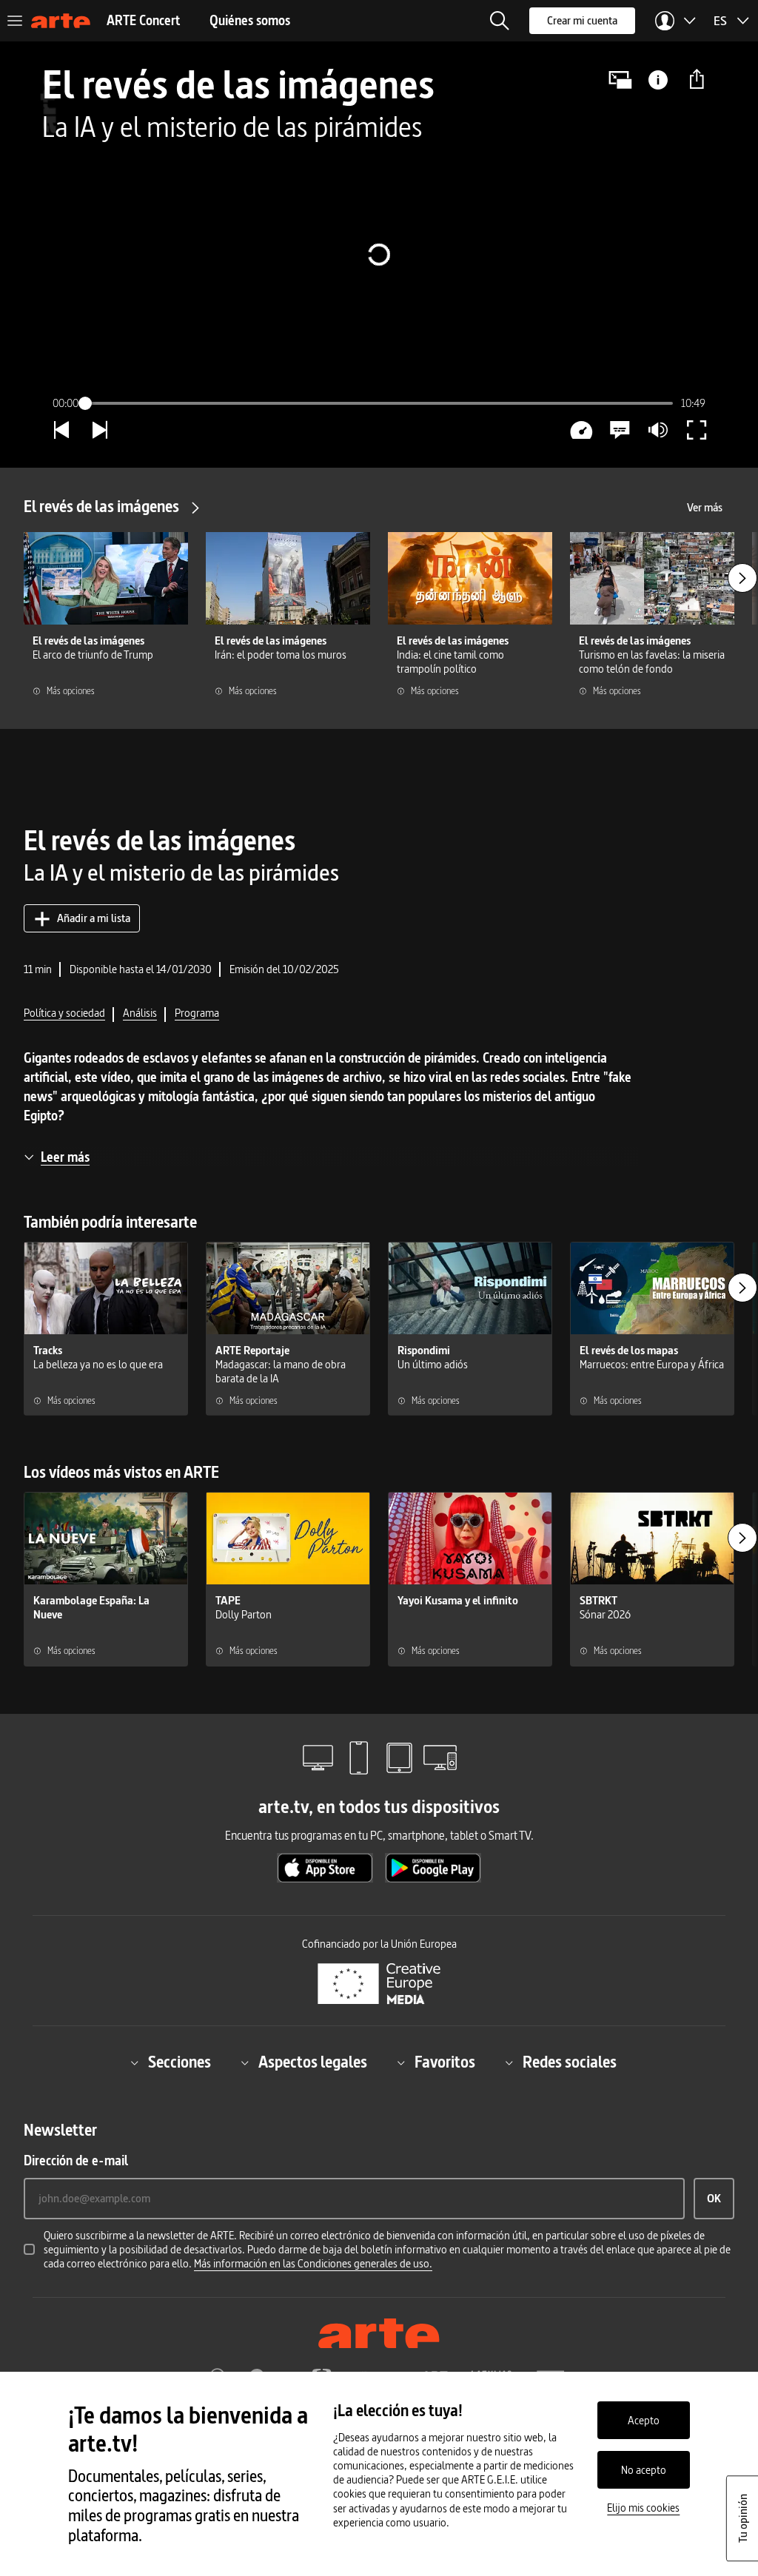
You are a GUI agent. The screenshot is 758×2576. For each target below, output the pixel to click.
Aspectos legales (313, 2063)
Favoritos (445, 2063)
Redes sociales (570, 2063)
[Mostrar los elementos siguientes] (742, 578)
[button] (500, 21)
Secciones (180, 2063)
